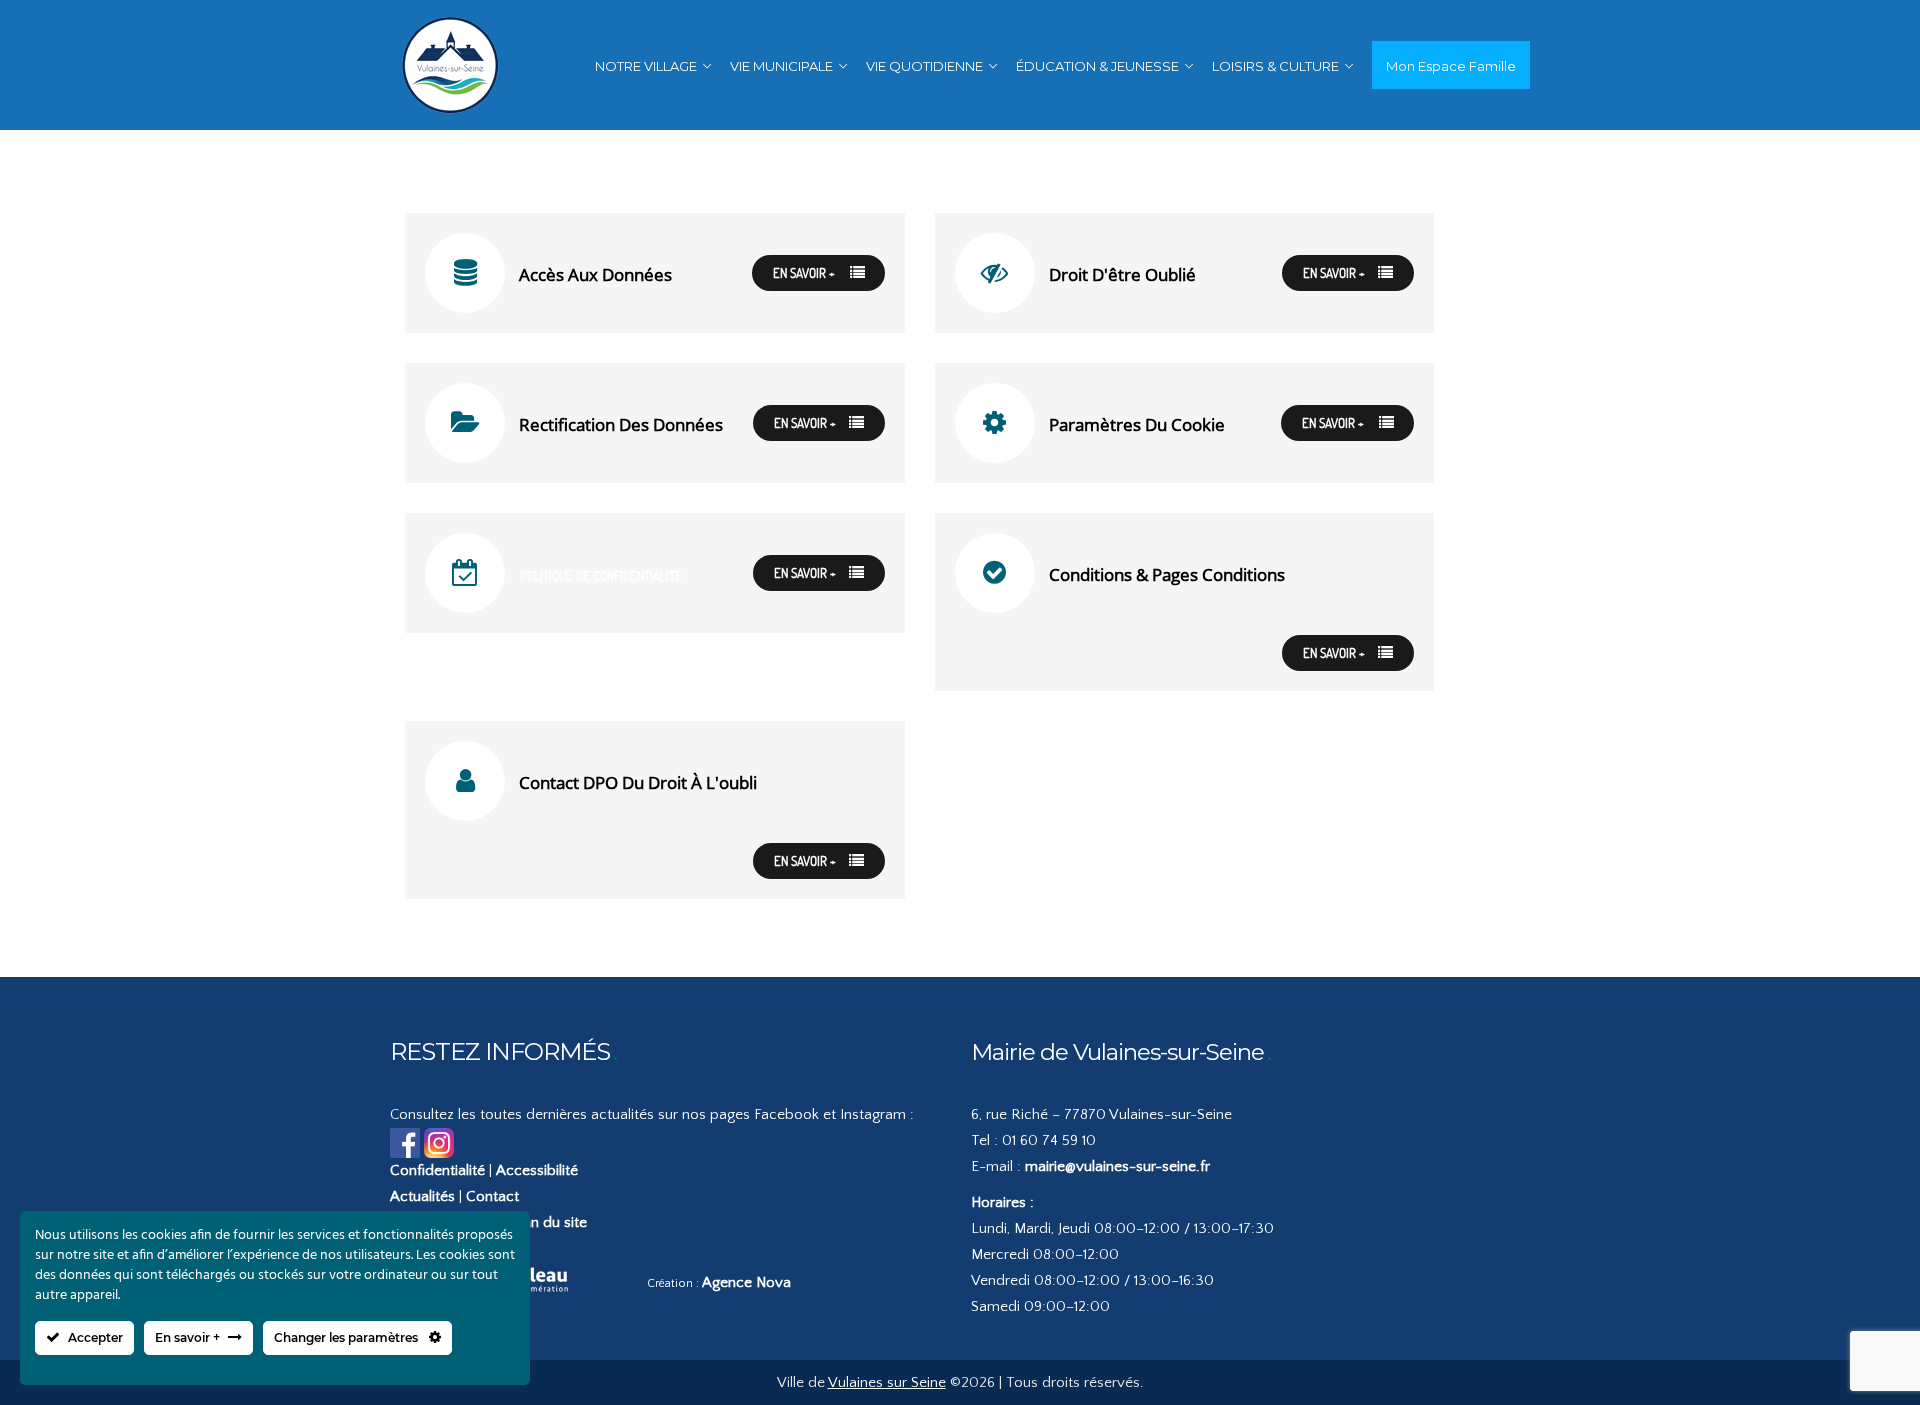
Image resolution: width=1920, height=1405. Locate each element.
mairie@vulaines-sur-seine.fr (1117, 1166)
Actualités (422, 1196)
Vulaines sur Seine (887, 1382)
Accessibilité (537, 1170)
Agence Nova (746, 1282)
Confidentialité (437, 1170)
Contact (492, 1196)
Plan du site (549, 1222)
